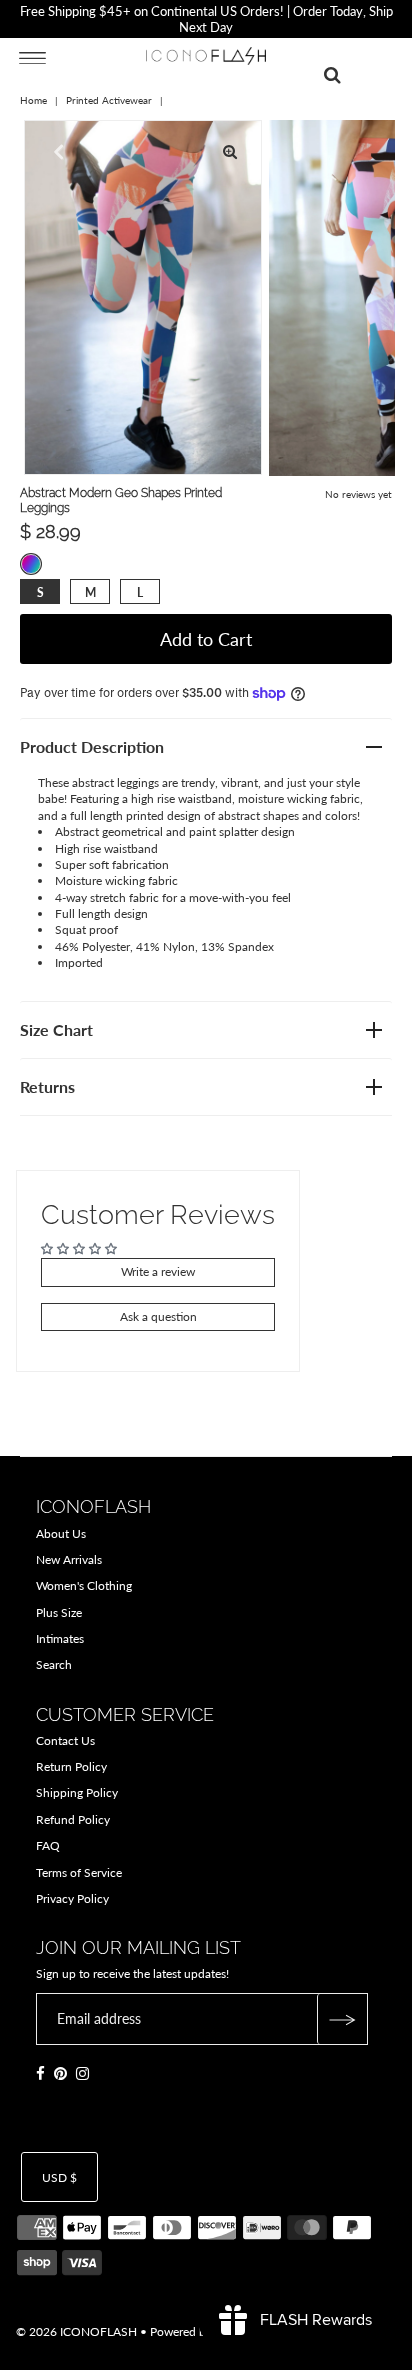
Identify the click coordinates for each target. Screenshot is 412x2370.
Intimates (60, 1638)
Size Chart (56, 1029)
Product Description (92, 746)
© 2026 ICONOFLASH (76, 2331)
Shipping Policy (77, 1792)
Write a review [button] (158, 1271)
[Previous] (56, 152)
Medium (90, 592)
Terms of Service (79, 1872)
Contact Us (65, 1740)
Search (54, 1664)
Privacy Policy (72, 1898)
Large (140, 592)
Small (40, 592)
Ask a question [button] (158, 1316)
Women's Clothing (84, 1585)
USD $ (59, 2177)
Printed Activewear (109, 100)
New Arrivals (69, 1559)
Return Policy (71, 1766)
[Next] (105, 152)
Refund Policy (73, 1819)
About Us (61, 1533)
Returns (47, 1086)
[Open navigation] (32, 57)
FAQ (48, 1845)
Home (33, 100)
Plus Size (59, 1612)
